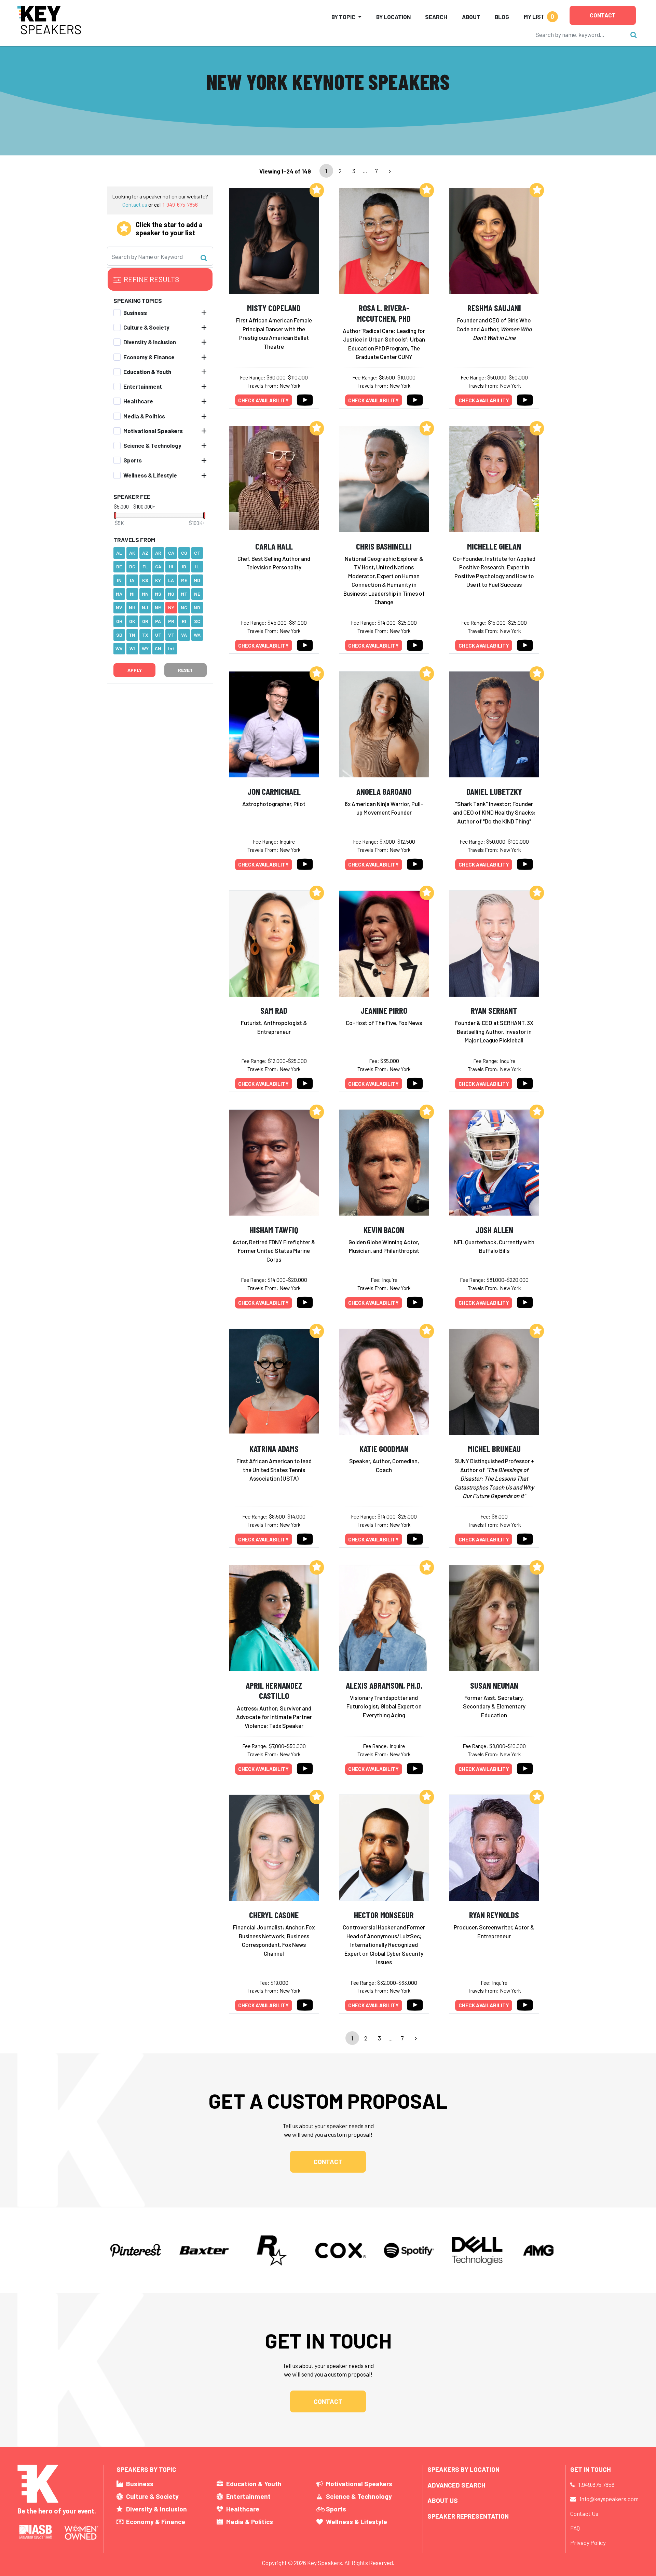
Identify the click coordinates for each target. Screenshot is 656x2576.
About (471, 17)
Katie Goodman (384, 1448)
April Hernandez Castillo (274, 1690)
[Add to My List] (317, 190)
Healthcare (138, 401)
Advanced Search (456, 2485)
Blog (502, 17)
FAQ (575, 2528)
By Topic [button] (343, 17)
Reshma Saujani (494, 308)
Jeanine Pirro (384, 1010)
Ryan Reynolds (494, 1915)
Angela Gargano (384, 791)
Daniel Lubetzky (494, 791)
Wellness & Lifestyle (150, 475)
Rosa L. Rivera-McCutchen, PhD (384, 313)
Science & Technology (152, 445)
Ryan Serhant (494, 1010)
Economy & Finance (149, 357)
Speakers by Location (463, 2469)
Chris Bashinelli (384, 546)
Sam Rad (274, 1010)
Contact (603, 15)
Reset (185, 670)
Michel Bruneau (494, 1448)
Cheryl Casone (274, 1915)
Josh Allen (494, 1229)
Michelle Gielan (494, 546)
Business (135, 312)
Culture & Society (146, 327)
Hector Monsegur (384, 1915)
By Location (393, 17)
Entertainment (143, 386)
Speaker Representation (468, 2516)
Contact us (135, 204)
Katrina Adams (274, 1448)
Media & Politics (144, 416)
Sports (133, 460)
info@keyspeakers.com (609, 2499)
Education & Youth (147, 371)
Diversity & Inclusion (150, 342)
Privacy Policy (588, 2543)
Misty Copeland (274, 308)
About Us (443, 2500)
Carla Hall (274, 546)
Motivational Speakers (153, 430)
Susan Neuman (494, 1685)
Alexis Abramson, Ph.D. (384, 1685)
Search (436, 17)
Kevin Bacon (384, 1229)
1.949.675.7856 (597, 2484)
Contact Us (584, 2513)
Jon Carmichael (274, 791)
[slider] (115, 515)
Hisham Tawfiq (274, 1229)
